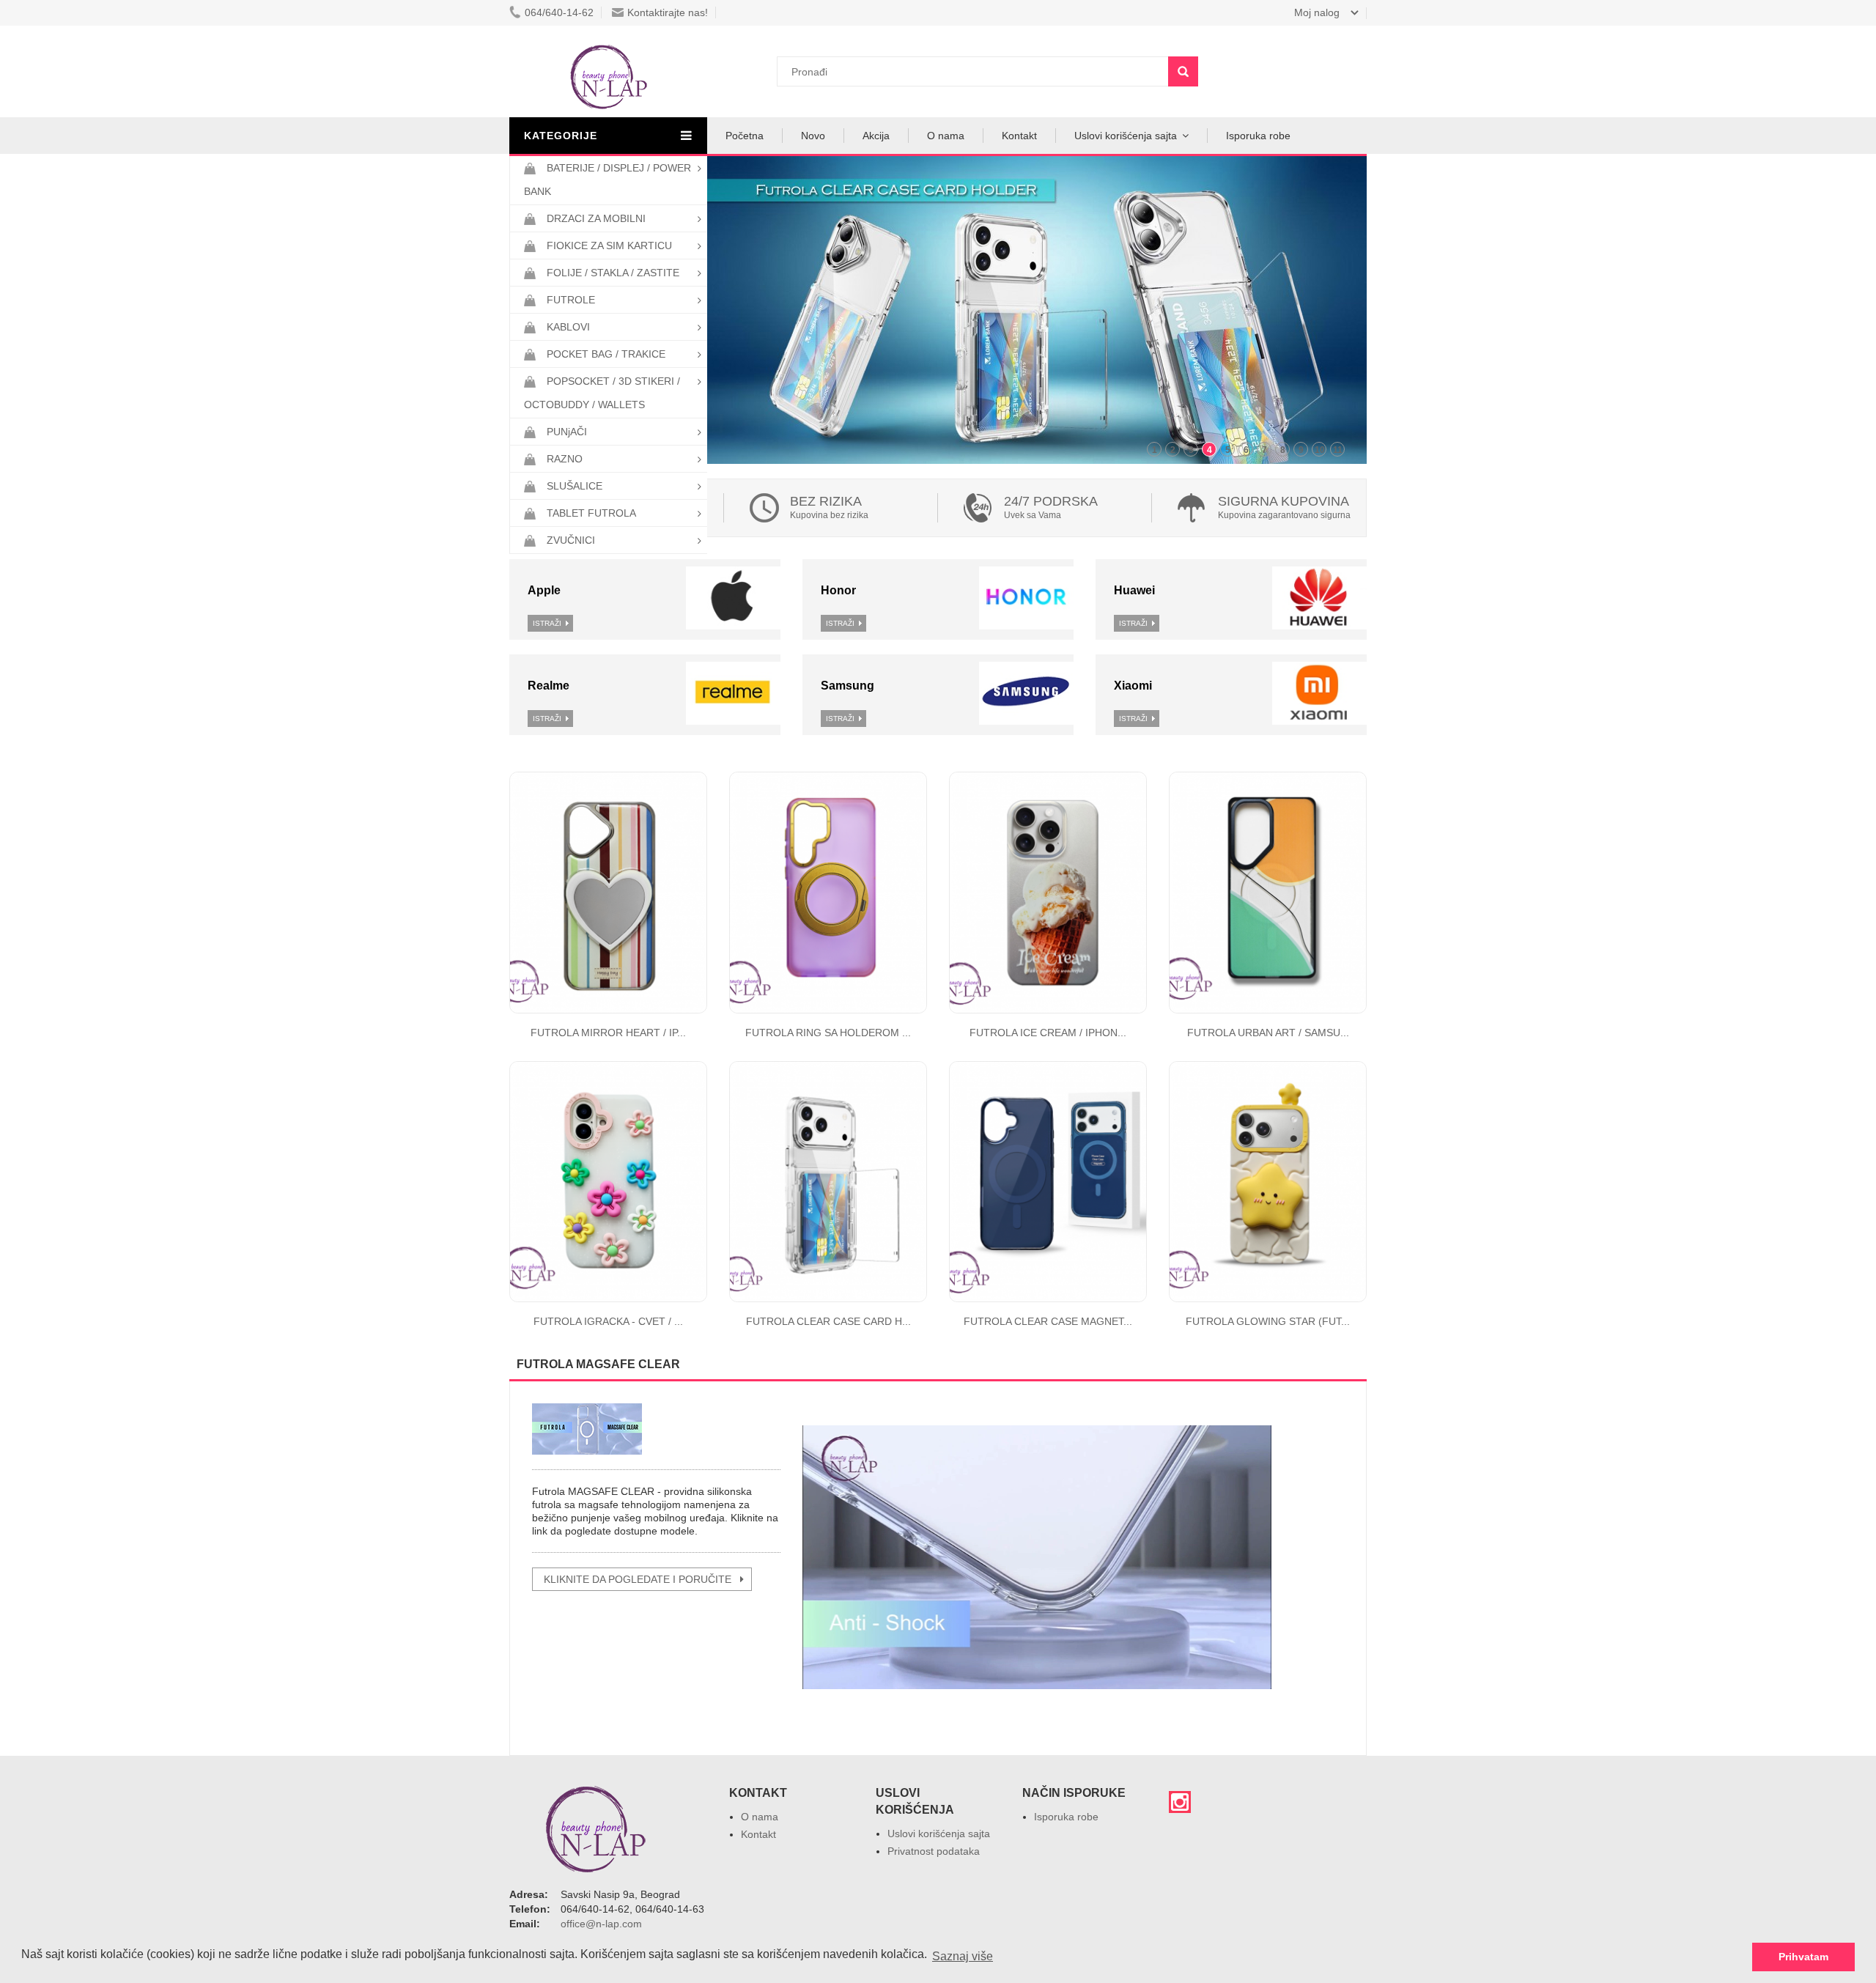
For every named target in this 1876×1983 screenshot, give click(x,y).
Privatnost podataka (934, 1851)
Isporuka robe (1258, 136)
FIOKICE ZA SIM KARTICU (609, 245)
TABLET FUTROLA (591, 513)
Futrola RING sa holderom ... (828, 1033)
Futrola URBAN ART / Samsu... (1268, 1033)
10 (1320, 450)
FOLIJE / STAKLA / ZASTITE (613, 273)
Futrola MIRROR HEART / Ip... (608, 1033)
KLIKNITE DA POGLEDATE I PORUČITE (638, 1579)
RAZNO (565, 459)
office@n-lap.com (601, 1924)
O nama (946, 136)
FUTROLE (571, 300)
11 (1338, 450)
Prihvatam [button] (1803, 1957)
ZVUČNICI (571, 540)
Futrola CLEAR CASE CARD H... (828, 1321)
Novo (813, 136)
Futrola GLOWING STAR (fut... (1268, 1321)
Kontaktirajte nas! (668, 12)
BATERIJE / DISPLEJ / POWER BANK (608, 180)
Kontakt (1019, 136)
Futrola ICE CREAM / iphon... (1048, 1033)
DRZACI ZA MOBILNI (596, 218)
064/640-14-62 (559, 12)
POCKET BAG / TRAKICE (606, 354)
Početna (745, 136)
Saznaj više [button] (963, 1956)
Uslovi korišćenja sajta (1126, 136)
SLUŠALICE (575, 486)
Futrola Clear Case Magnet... (1048, 1321)
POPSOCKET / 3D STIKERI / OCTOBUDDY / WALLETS (602, 393)
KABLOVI (568, 327)
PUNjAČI (567, 432)
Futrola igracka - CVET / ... (608, 1321)
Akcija (876, 136)
